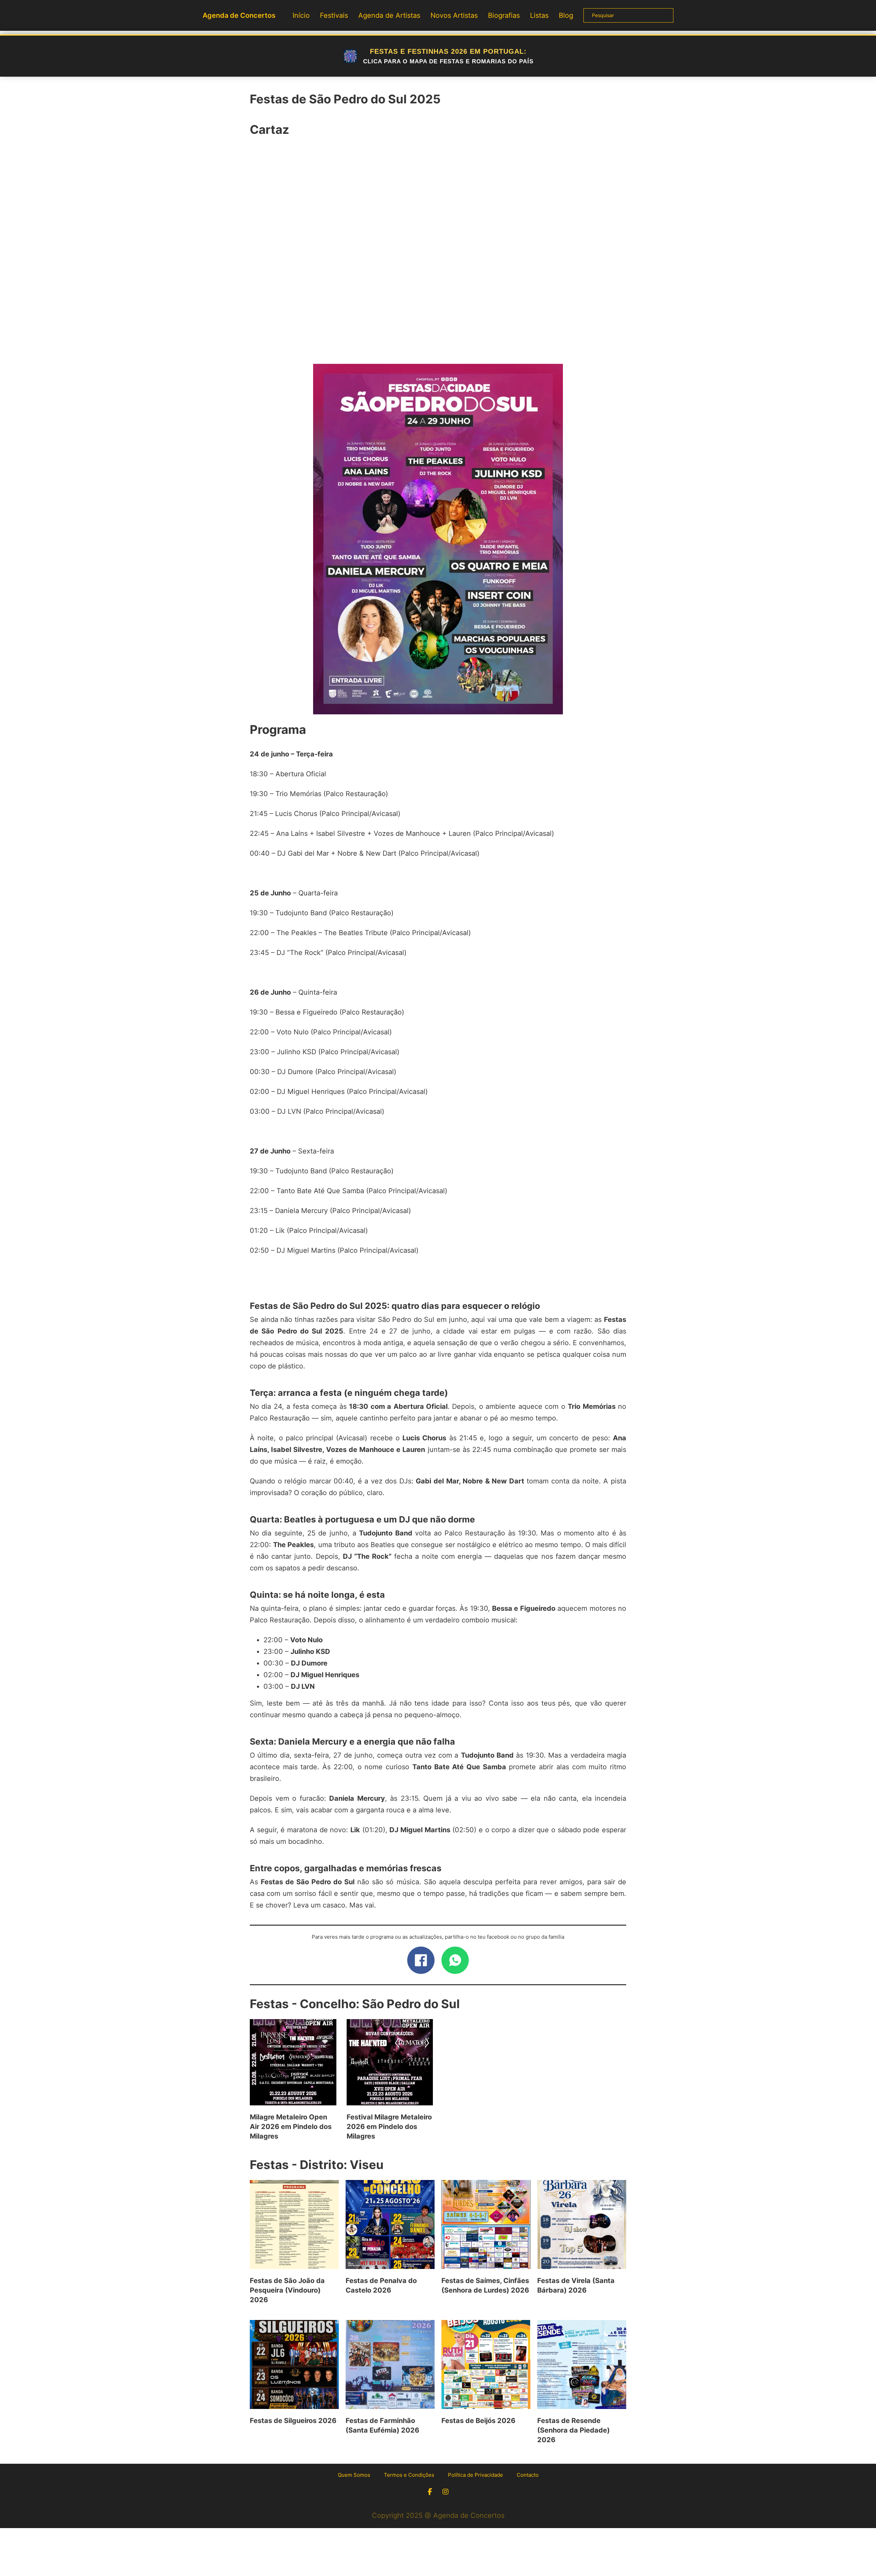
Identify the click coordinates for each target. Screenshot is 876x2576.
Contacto (528, 2475)
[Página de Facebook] (430, 2492)
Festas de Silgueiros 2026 (293, 2421)
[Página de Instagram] (446, 2492)
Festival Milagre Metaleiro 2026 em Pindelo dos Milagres (389, 2127)
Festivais (334, 15)
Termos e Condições (409, 2475)
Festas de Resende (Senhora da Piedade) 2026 (574, 2430)
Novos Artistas (454, 15)
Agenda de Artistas (389, 15)
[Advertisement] (438, 254)
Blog (566, 15)
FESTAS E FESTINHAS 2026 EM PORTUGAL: (448, 56)
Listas (539, 15)
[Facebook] (421, 1960)
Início (301, 15)
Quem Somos (354, 2475)
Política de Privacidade (475, 2475)
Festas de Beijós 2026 (478, 2421)
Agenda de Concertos (239, 15)
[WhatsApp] (455, 1960)
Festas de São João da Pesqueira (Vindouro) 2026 (287, 2290)
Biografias (504, 15)
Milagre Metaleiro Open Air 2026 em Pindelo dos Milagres (291, 2127)
